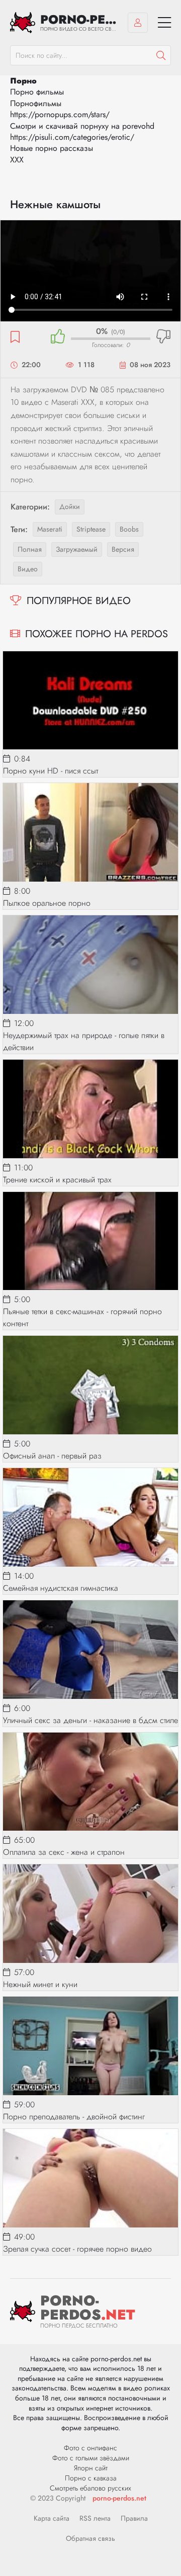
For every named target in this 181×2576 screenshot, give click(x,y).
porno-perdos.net (119, 2498)
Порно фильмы (37, 92)
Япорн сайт (91, 2468)
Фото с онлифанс (90, 2448)
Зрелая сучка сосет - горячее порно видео (77, 2249)
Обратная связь (90, 2538)
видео (28, 569)
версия (123, 549)
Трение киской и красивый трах (57, 1180)
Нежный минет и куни (40, 1984)
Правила (134, 2518)
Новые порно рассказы (52, 148)
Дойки (70, 506)
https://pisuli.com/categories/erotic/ (72, 137)
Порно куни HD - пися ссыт (51, 771)
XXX (17, 160)
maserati (50, 529)
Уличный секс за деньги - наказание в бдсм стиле (90, 1720)
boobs (129, 529)
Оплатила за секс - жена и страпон (64, 1852)
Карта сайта (52, 2518)
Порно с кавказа (91, 2478)
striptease (91, 529)
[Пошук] (161, 55)
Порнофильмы (36, 103)
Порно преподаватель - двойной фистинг (74, 2117)
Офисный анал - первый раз (52, 1456)
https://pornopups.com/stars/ (60, 114)
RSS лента (95, 2518)
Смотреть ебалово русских (90, 2488)
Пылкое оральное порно (47, 903)
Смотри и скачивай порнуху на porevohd (82, 126)
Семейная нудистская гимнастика (61, 1588)
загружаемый (77, 549)
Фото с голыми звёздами (91, 2458)
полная (30, 549)
